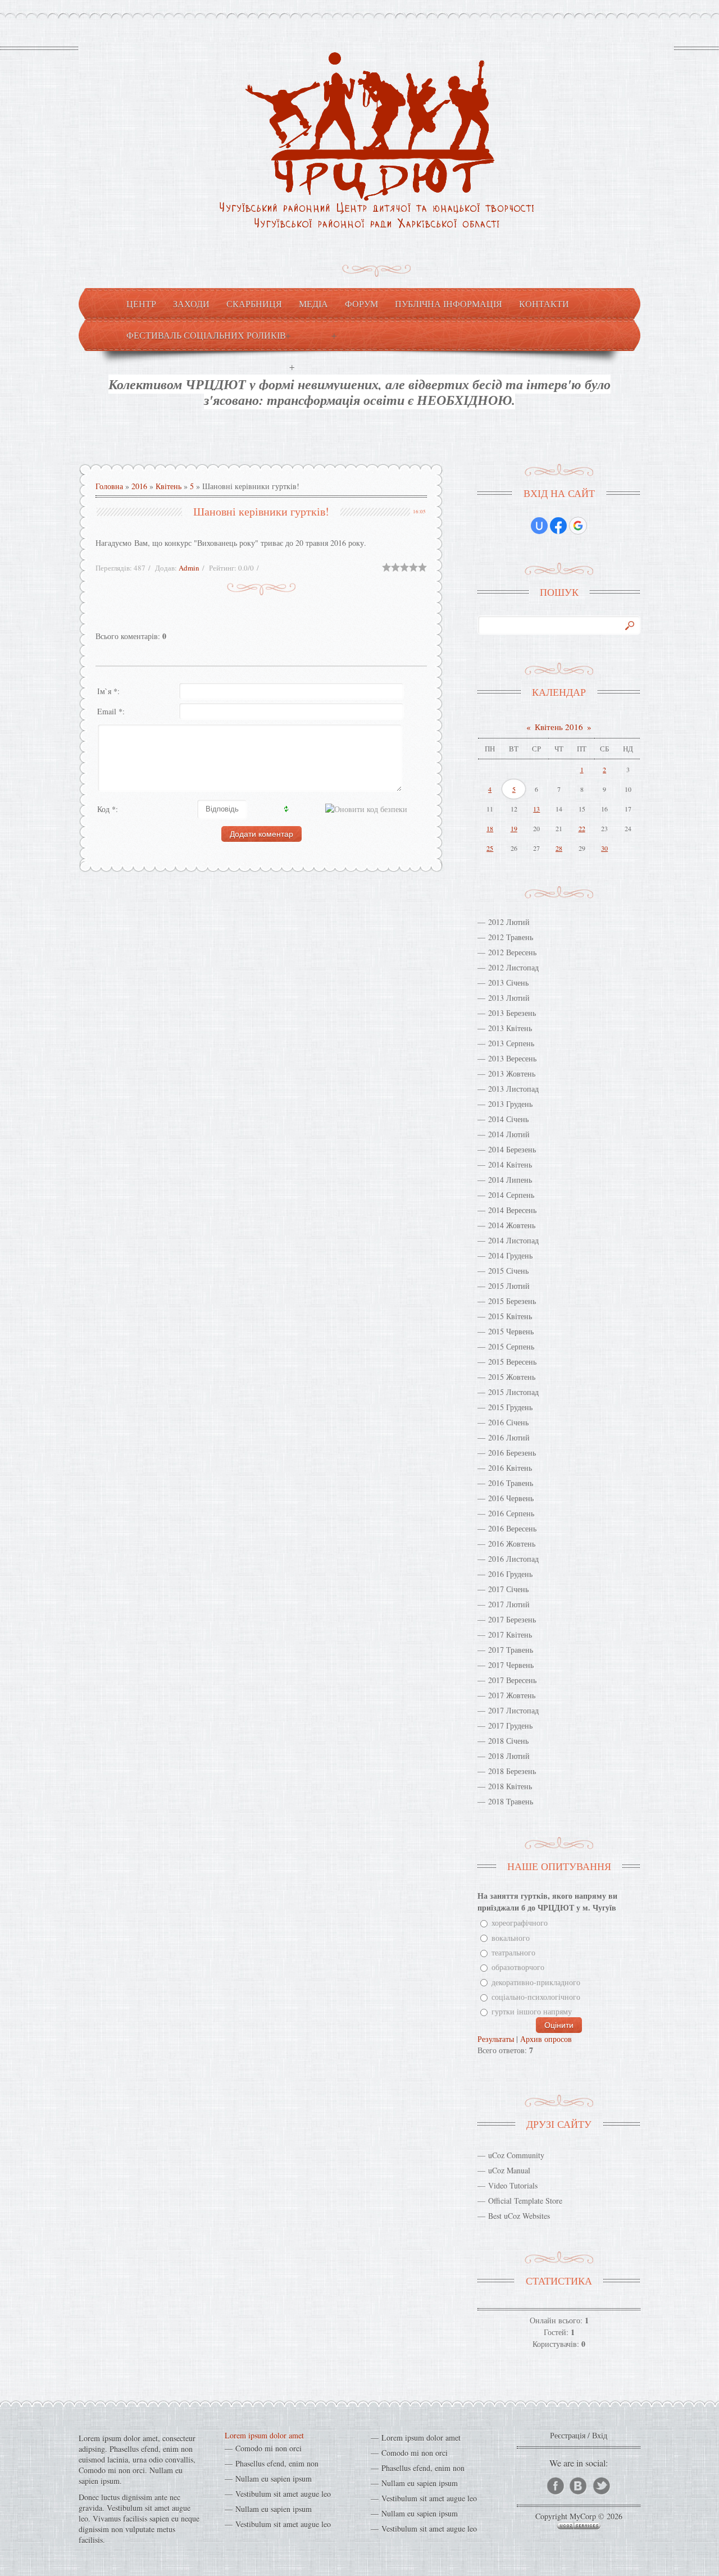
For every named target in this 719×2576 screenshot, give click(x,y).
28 (559, 848)
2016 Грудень (510, 1574)
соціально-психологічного (536, 1997)
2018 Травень (511, 1801)
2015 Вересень (512, 1362)
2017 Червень (511, 1665)
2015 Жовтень (512, 1377)
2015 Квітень (510, 1316)
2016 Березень (512, 1453)
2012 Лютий (509, 922)
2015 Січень (508, 1271)
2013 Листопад (513, 1089)
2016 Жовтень (512, 1544)
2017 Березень (512, 1619)
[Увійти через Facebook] (558, 526)
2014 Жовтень (512, 1225)
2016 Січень (508, 1422)
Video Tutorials (513, 2185)
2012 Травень (511, 937)
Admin (189, 568)
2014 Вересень (512, 1210)
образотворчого (518, 1968)
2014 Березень (512, 1149)
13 (536, 809)
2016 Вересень (512, 1528)
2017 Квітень (510, 1634)
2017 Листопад (513, 1710)
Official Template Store (525, 2201)
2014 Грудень (510, 1255)
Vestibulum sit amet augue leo (283, 2494)
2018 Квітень (510, 1786)
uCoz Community (516, 2155)
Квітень (169, 486)
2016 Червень (511, 1498)
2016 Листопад (513, 1559)
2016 (139, 486)
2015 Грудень (510, 1407)
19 (514, 828)
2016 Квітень (510, 1468)
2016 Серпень (511, 1513)
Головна (109, 486)
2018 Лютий (509, 1756)
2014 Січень (508, 1119)
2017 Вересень (512, 1680)
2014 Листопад (513, 1240)
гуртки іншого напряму (532, 2012)
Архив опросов (546, 2039)
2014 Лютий (509, 1134)
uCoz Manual (509, 2170)
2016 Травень (511, 1483)
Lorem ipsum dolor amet (264, 2435)
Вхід (600, 2435)
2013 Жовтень (512, 1073)
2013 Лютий (509, 998)
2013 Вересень (512, 1058)
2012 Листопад (513, 967)
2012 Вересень (512, 952)
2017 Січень (508, 1589)
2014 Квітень (510, 1164)
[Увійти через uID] (539, 526)
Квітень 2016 (559, 727)
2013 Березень (512, 1013)
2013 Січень (508, 982)
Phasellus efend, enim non (277, 2463)
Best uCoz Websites (519, 2216)
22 (582, 828)
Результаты (496, 2039)
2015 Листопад (513, 1392)
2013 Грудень (510, 1104)
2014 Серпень (511, 1195)
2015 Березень (512, 1301)
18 (490, 828)
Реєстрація (568, 2435)
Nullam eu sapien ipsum (274, 2479)
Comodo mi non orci (269, 2448)
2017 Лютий (509, 1604)
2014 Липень (510, 1180)
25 (490, 848)
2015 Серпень (511, 1346)
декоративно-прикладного (536, 1982)
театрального (513, 1952)
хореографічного (520, 1923)
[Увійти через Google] (578, 526)
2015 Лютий (509, 1286)
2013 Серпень (511, 1043)
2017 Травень (511, 1650)
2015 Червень (511, 1331)
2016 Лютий (509, 1437)
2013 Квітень (510, 1028)
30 (604, 848)
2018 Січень (508, 1741)
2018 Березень (512, 1771)
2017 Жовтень (512, 1695)
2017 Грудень (510, 1725)
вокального (511, 1938)
